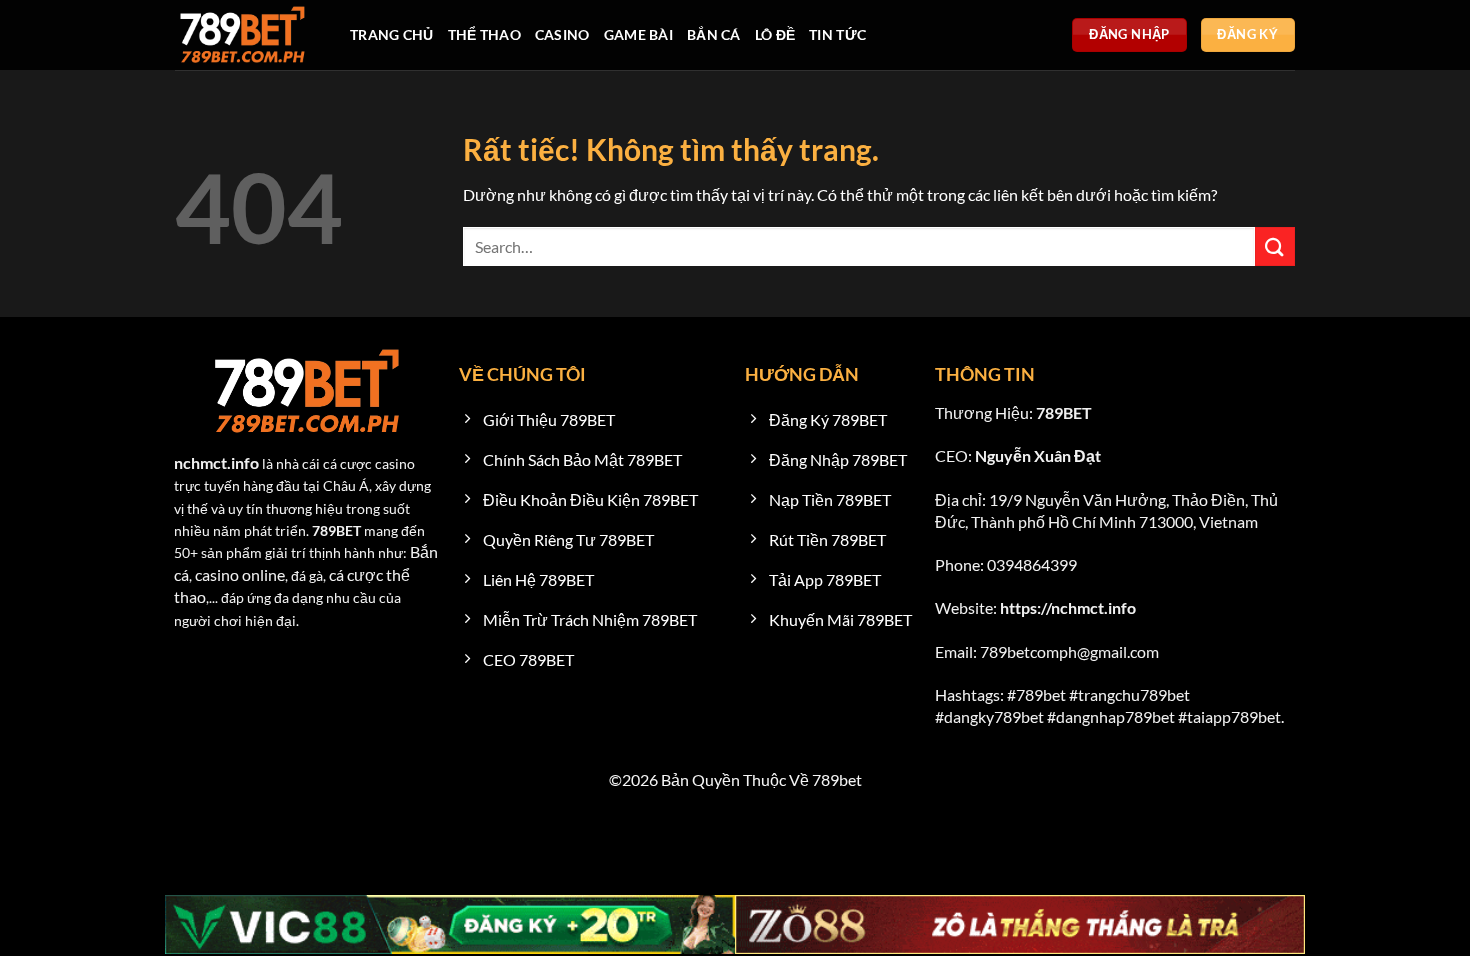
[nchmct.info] (247, 35)
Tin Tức (837, 34)
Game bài (638, 34)
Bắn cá (714, 34)
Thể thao (484, 34)
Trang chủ (392, 34)
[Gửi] (1275, 246)
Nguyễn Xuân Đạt (1038, 455)
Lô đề (775, 34)
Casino (562, 34)
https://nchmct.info (1068, 607)
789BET (1064, 412)
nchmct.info (218, 462)
